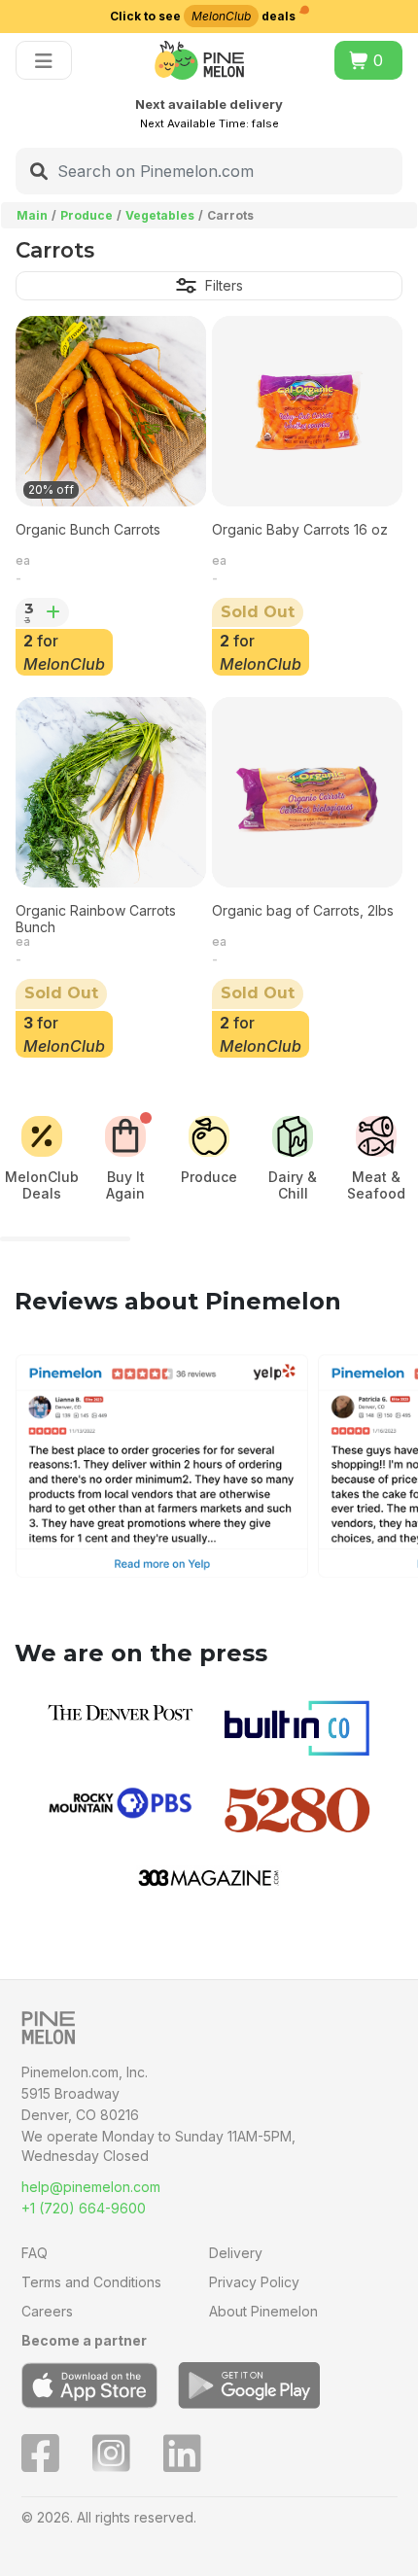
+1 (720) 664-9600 (84, 2208)
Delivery (236, 2253)
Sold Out (258, 612)
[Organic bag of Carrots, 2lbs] (307, 792)
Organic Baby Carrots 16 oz (300, 530)
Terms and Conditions (91, 2282)
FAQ (35, 2253)
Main (32, 215)
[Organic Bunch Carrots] (111, 411)
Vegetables (160, 215)
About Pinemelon (263, 2311)
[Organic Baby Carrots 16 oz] (307, 411)
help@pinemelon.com (91, 2187)
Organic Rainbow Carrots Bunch (96, 919)
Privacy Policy (254, 2282)
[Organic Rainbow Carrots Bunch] (111, 792)
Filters (224, 285)
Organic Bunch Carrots (88, 530)
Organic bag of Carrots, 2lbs (303, 911)
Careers (47, 2311)
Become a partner (84, 2340)
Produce (87, 215)
